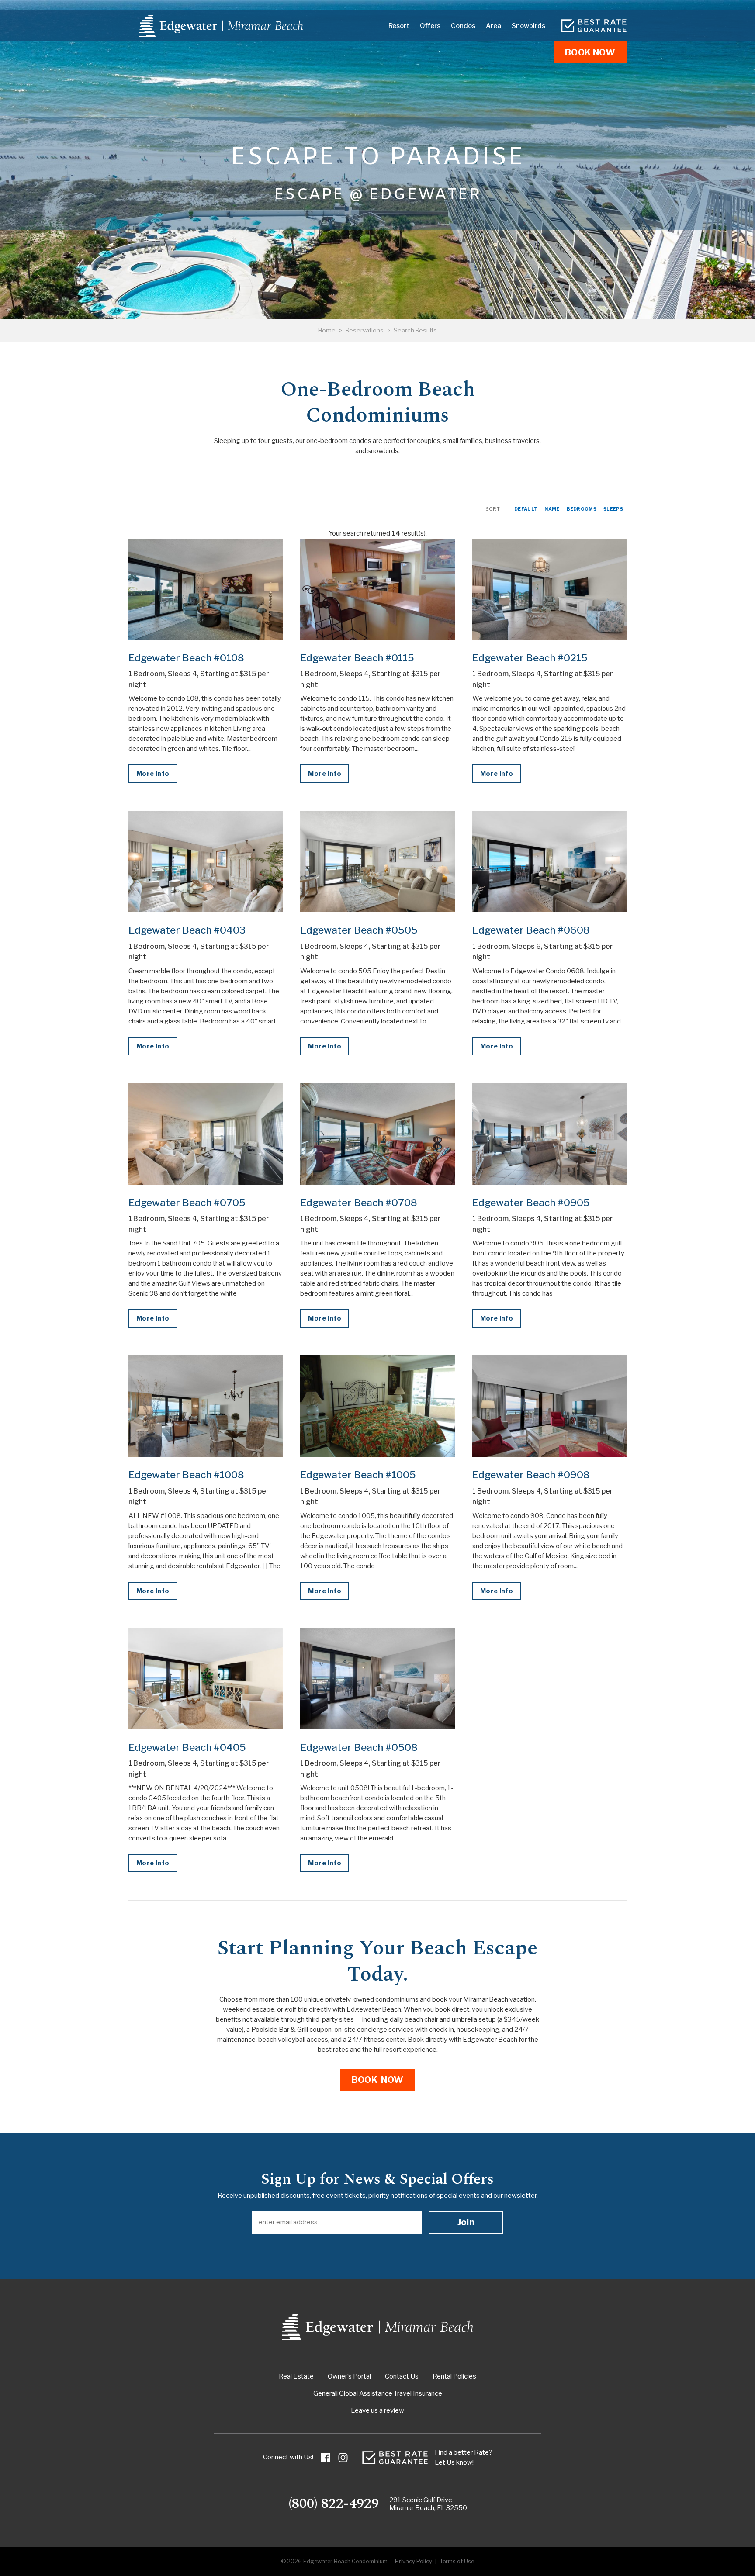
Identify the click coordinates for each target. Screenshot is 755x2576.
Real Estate (296, 2376)
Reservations (365, 330)
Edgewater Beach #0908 (531, 1475)
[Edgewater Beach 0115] (377, 589)
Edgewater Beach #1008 (186, 1475)
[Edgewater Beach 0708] (377, 1134)
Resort (399, 26)
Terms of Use (457, 2561)
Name (552, 509)
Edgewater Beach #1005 (358, 1475)
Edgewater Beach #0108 (186, 658)
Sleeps (613, 509)
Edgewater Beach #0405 (187, 1747)
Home (327, 330)
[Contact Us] (594, 26)
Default (526, 509)
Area (494, 26)
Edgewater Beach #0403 (187, 930)
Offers (430, 26)
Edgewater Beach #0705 (187, 1203)
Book (590, 52)
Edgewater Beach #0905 (531, 1203)
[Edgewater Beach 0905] (549, 1134)
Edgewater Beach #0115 (357, 658)
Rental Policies (454, 2376)
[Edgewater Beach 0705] (206, 1134)
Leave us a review (377, 2410)
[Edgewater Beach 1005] (377, 1406)
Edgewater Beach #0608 (531, 930)
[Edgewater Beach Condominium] (221, 26)
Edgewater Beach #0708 (359, 1203)
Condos (463, 26)
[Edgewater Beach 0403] (206, 861)
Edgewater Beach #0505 (359, 930)
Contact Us (402, 2376)
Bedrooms (582, 509)
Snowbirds (528, 26)
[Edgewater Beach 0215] (549, 589)
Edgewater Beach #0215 (530, 658)
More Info (153, 774)
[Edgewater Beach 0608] (549, 861)
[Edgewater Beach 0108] (206, 589)
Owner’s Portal (349, 2376)
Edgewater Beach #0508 (359, 1747)
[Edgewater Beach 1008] (206, 1406)
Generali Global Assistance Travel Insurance (378, 2393)
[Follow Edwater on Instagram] (343, 2458)
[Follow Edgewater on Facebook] (326, 2458)
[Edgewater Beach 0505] (377, 861)
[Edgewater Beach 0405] (206, 1679)
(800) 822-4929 (334, 2504)
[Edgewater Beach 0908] (549, 1406)
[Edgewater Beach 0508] (377, 1679)
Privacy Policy (414, 2561)
